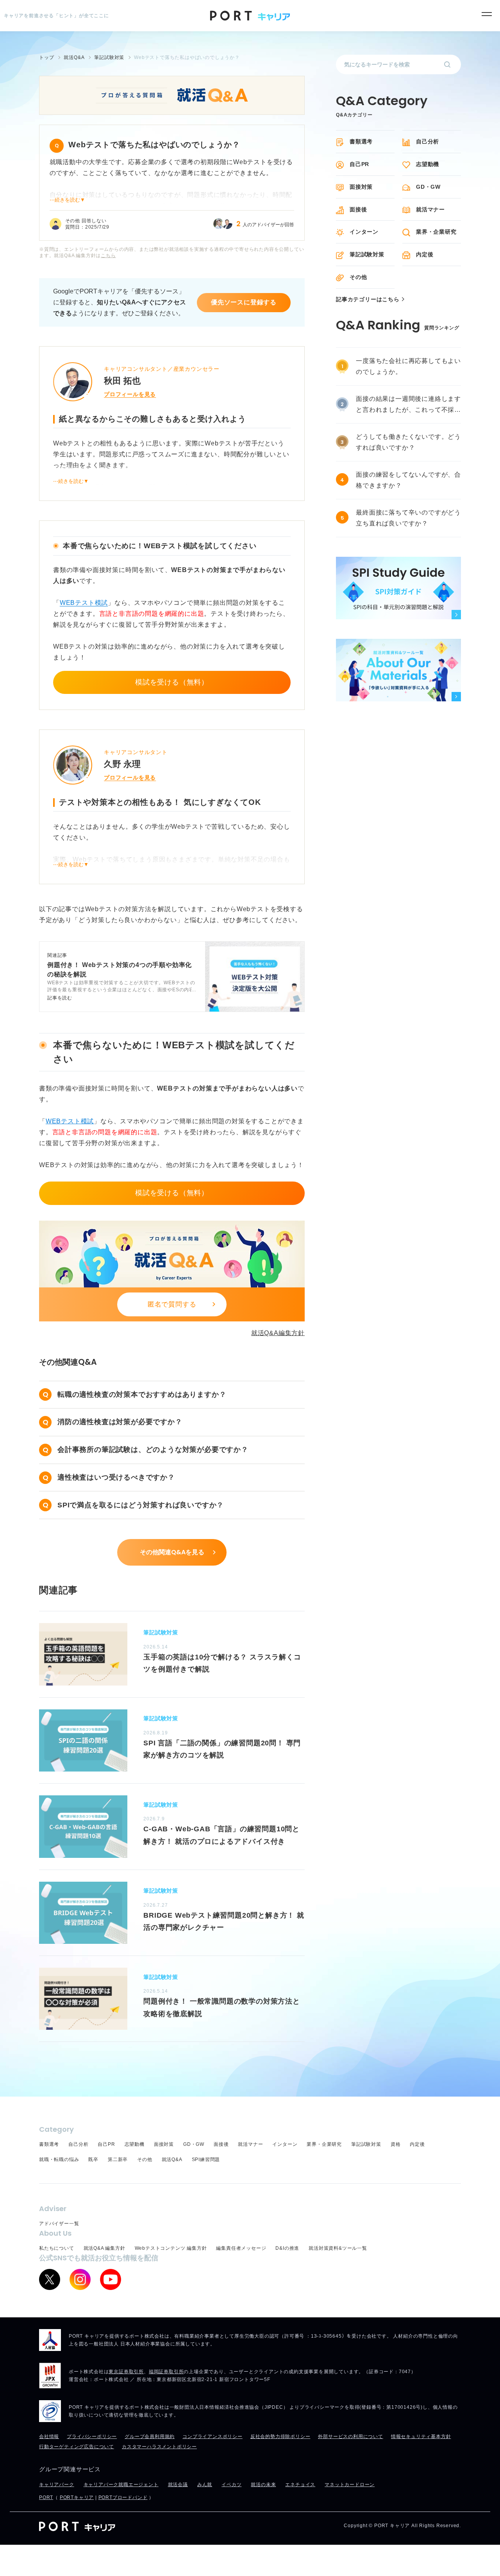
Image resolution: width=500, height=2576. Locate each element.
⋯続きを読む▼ (67, 200)
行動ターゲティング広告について (77, 2447)
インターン (364, 232)
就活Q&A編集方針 (278, 1333)
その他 (358, 277)
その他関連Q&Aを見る (172, 1552)
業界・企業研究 (436, 232)
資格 (396, 2144)
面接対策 (361, 187)
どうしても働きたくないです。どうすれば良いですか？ (408, 442)
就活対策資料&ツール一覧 (338, 2248)
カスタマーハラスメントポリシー (159, 2447)
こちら (108, 256)
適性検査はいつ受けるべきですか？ (116, 1477)
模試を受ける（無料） (172, 682)
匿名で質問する (172, 1304)
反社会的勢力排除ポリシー (280, 2437)
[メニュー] (487, 14)
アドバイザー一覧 (59, 2224)
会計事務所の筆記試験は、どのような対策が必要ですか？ (153, 1450)
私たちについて (57, 2248)
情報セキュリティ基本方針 (421, 2437)
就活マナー (430, 209)
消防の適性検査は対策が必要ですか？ (120, 1422)
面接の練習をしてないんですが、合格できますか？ (408, 480)
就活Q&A (172, 2159)
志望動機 (428, 164)
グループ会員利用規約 (150, 2437)
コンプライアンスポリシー (212, 2437)
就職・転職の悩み (59, 2159)
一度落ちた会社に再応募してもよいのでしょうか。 (408, 366)
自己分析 (428, 141)
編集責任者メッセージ (241, 2248)
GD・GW (428, 187)
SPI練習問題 (206, 2159)
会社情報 (49, 2437)
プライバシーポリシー (92, 2437)
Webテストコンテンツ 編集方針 (171, 2248)
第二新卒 (118, 2159)
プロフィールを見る (130, 394)
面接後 (358, 209)
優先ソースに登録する (244, 302)
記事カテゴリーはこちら (368, 299)
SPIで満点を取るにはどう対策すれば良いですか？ (141, 1505)
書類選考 (361, 141)
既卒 (93, 2159)
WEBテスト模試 (84, 603)
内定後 (425, 254)
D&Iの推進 (287, 2248)
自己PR (359, 164)
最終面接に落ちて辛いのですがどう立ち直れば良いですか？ (408, 518)
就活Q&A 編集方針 (104, 2248)
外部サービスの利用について (350, 2437)
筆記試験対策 (367, 254)
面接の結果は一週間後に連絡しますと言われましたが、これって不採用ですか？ (408, 405)
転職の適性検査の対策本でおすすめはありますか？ (142, 1394)
